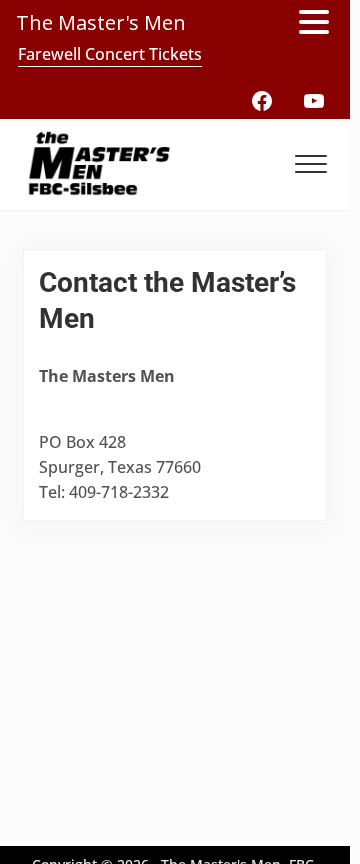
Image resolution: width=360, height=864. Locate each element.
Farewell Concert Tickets (110, 54)
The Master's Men (101, 22)
